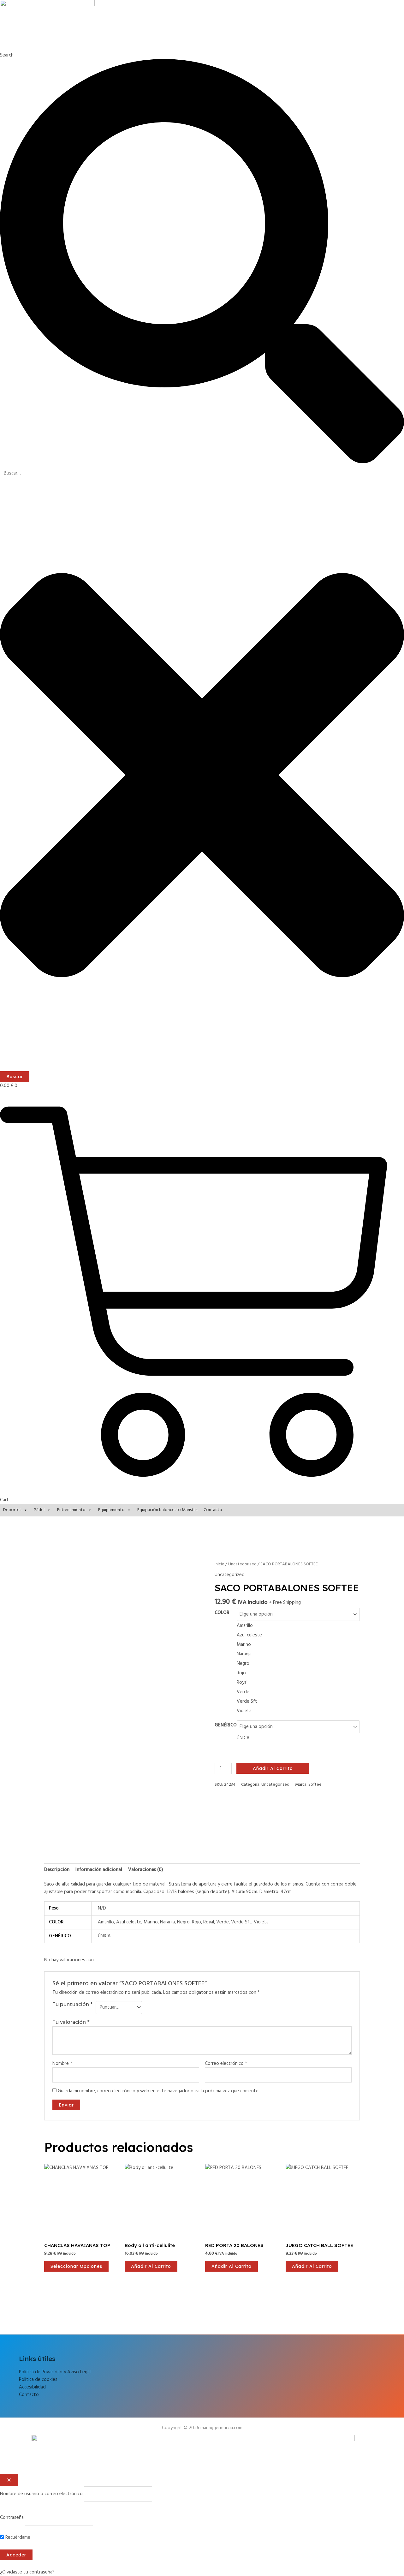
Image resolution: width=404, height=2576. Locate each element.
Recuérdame (17, 2537)
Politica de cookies (38, 2380)
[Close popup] (9, 2480)
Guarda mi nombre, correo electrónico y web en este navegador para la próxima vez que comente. (159, 2091)
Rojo (196, 1922)
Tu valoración (71, 2022)
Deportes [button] (12, 1510)
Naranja (167, 1922)
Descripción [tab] (57, 1870)
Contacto (213, 1510)
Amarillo (106, 1922)
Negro (183, 1922)
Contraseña (12, 2518)
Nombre (62, 2064)
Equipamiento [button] (111, 1510)
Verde (223, 1922)
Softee (315, 1785)
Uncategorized (242, 1564)
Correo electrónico (226, 2064)
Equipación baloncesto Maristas (167, 1510)
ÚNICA (104, 1936)
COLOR (222, 1613)
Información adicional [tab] (99, 1870)
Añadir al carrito (273, 1768)
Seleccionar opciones (76, 2266)
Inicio (220, 1564)
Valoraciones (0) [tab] (146, 1870)
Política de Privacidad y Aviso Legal (55, 2372)
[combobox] (34, 473)
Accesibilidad (32, 2387)
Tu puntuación (73, 2005)
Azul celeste (129, 1922)
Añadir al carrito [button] (151, 2266)
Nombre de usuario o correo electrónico (41, 2494)
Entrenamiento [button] (71, 1510)
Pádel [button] (39, 1510)
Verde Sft (241, 1922)
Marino (151, 1922)
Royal (209, 1922)
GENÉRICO (226, 1725)
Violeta (261, 1922)
